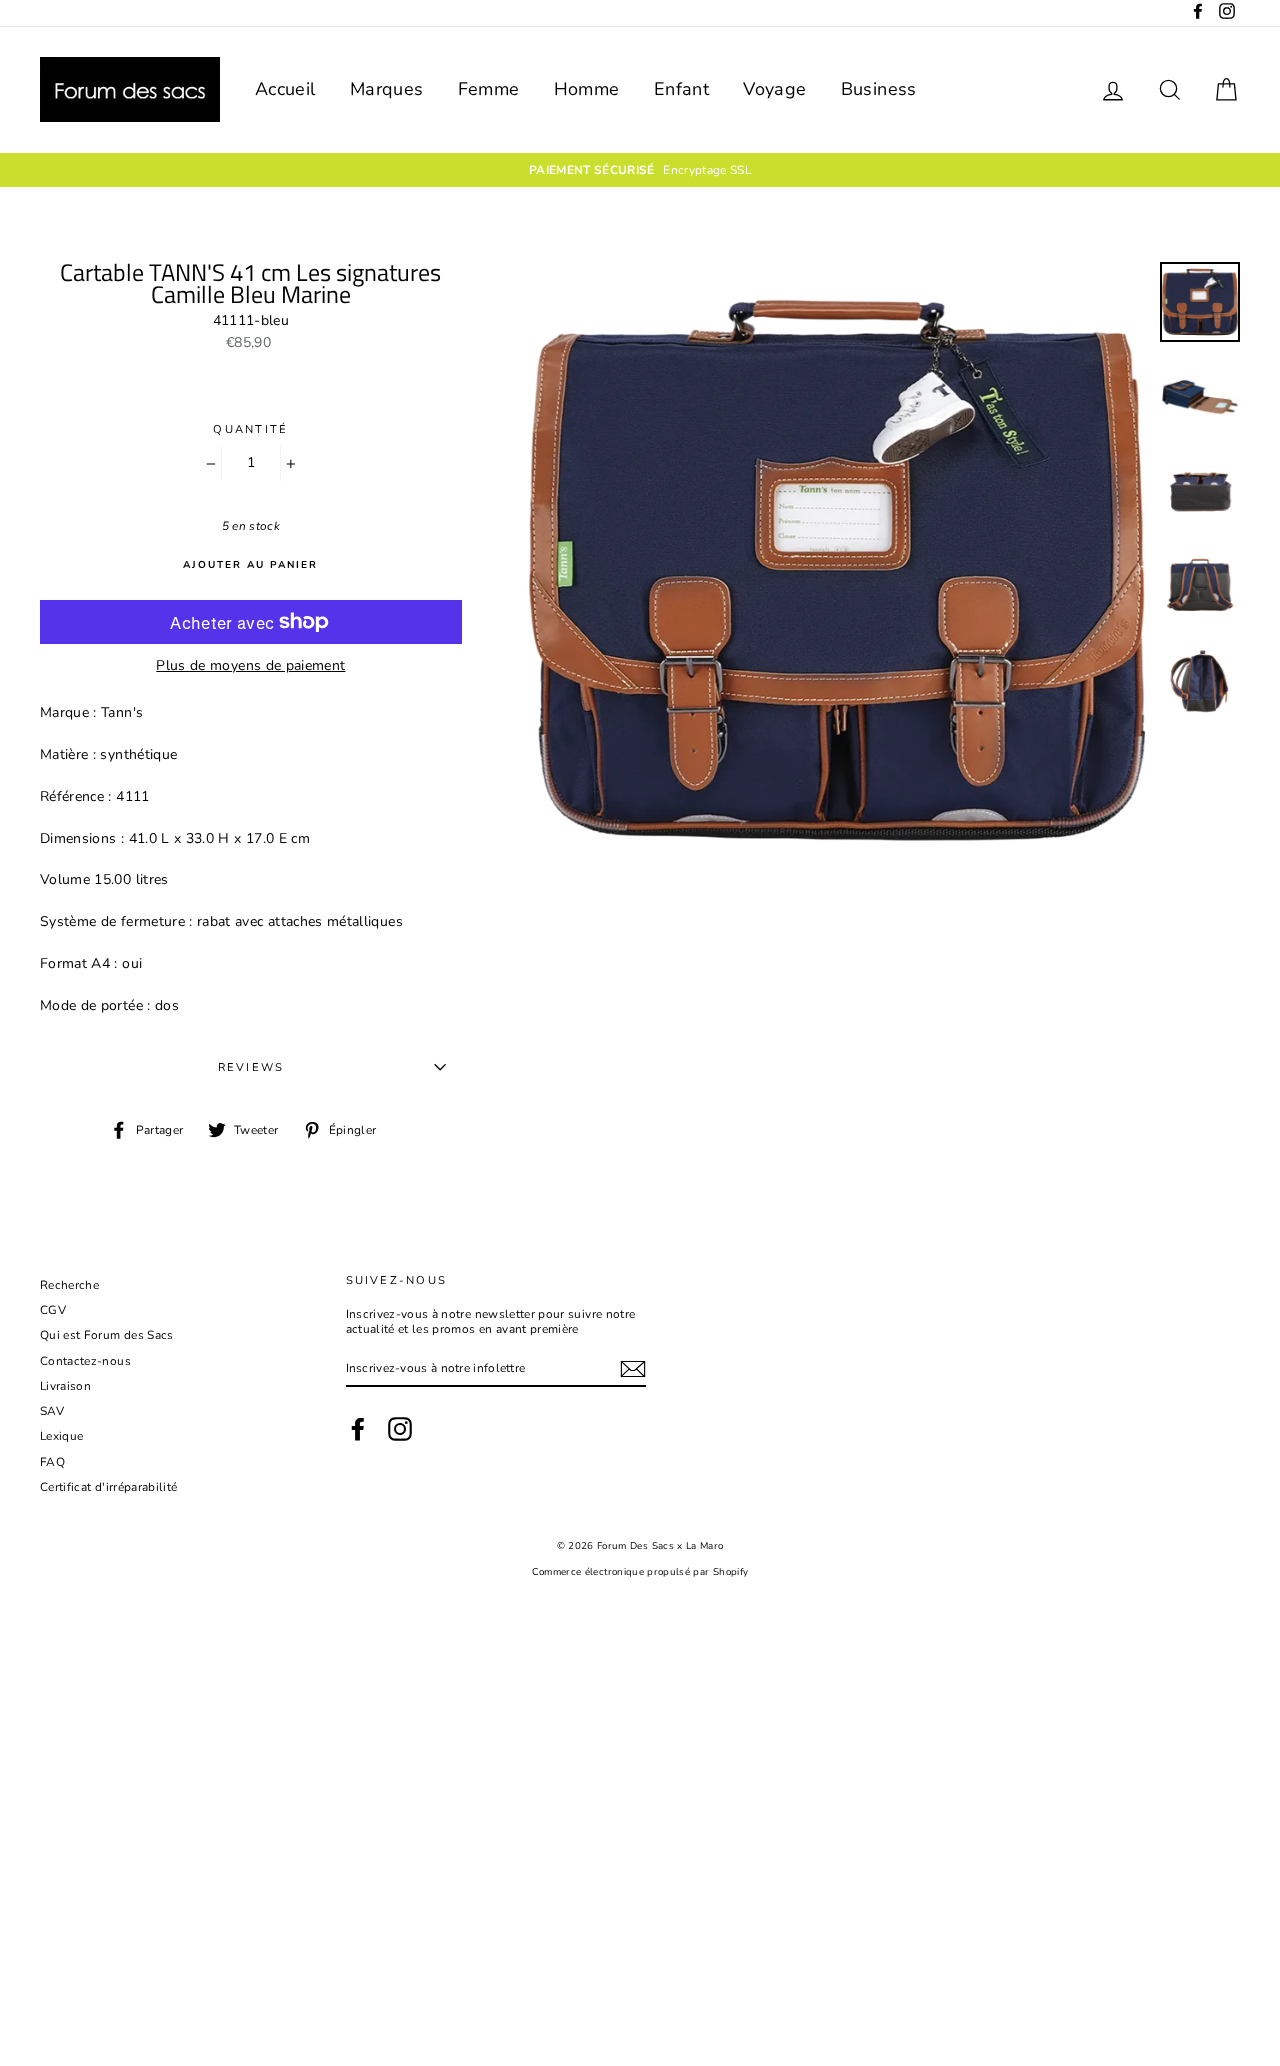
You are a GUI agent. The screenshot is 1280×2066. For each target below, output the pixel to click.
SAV (52, 1411)
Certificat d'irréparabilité (108, 1487)
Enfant (681, 89)
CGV (53, 1310)
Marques (386, 89)
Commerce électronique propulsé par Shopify (640, 1571)
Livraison (65, 1386)
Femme (489, 89)
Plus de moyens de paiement (250, 666)
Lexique (61, 1436)
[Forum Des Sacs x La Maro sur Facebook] (358, 1429)
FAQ (52, 1462)
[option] (640, 170)
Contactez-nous (85, 1361)
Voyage (774, 89)
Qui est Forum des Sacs (107, 1335)
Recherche (69, 1285)
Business (879, 89)
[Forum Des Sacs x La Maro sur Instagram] (400, 1429)
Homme (587, 89)
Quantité (250, 429)
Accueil (285, 89)
